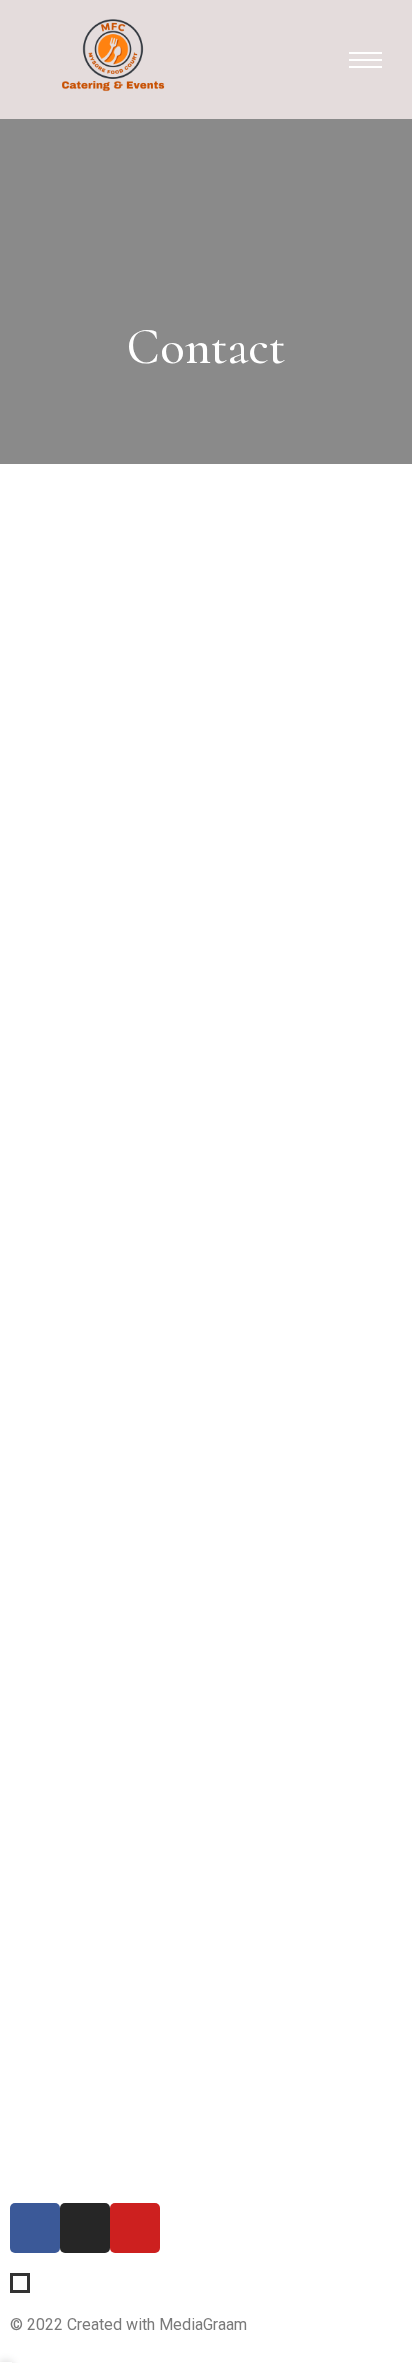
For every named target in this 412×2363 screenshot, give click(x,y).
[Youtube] (135, 2228)
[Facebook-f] (35, 2228)
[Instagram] (85, 2228)
